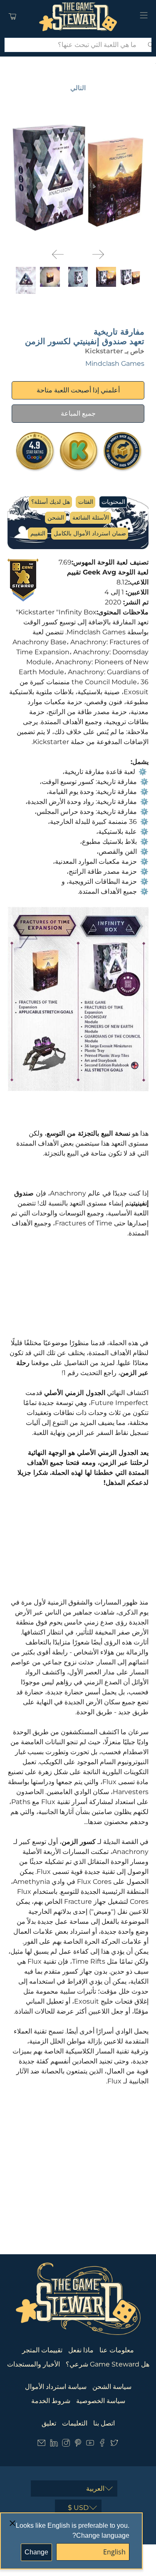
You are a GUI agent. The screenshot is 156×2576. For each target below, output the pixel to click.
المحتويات (113, 502)
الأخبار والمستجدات (33, 2364)
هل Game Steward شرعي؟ (108, 2364)
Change (36, 2552)
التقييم (38, 533)
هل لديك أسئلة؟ (51, 502)
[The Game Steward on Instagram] (66, 2444)
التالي (78, 88)
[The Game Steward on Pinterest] (78, 2444)
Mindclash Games (115, 364)
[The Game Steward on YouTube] (90, 2444)
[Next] (98, 254)
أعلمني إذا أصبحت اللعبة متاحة (78, 390)
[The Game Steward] (78, 17)
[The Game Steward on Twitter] (114, 2444)
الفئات (86, 502)
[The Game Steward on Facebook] (102, 2444)
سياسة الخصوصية (101, 2401)
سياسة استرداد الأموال (56, 2387)
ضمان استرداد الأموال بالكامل (90, 533)
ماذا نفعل (81, 2350)
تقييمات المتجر (42, 2350)
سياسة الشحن (112, 2387)
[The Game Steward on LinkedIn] (54, 2444)
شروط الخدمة (51, 2401)
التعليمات (75, 2423)
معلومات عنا (117, 2350)
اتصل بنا (104, 2423)
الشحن (56, 518)
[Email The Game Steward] (41, 2444)
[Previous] (58, 254)
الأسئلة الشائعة (91, 518)
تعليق (49, 2423)
